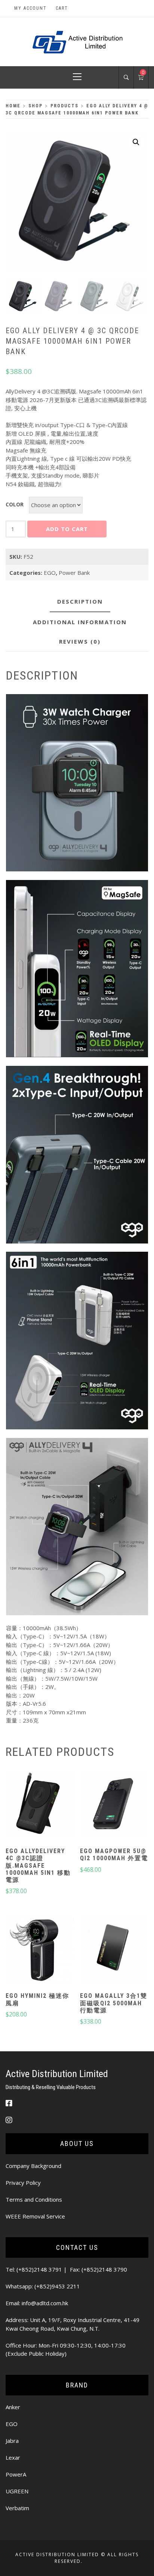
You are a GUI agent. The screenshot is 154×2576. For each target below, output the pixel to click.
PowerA (16, 2474)
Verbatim (17, 2508)
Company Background (33, 2166)
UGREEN (17, 2491)
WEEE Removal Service (35, 2216)
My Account (30, 8)
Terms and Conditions (34, 2199)
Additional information (80, 622)
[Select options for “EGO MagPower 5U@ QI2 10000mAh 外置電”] (114, 1806)
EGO (50, 573)
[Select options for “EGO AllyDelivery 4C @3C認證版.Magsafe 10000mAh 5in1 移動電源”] (40, 1806)
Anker (13, 2407)
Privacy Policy (23, 2183)
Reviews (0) (80, 641)
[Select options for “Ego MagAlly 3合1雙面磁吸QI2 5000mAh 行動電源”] (114, 1950)
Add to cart (67, 529)
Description (80, 601)
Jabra (12, 2441)
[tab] (80, 602)
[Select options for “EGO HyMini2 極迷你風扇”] (40, 1950)
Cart (62, 8)
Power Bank (74, 573)
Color (15, 504)
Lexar (13, 2457)
